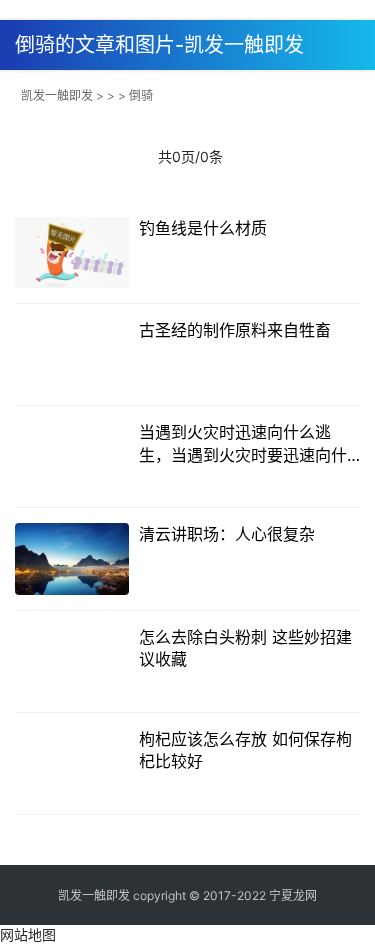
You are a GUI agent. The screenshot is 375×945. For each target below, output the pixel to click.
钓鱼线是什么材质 (203, 228)
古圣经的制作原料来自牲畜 (235, 330)
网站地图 (28, 934)
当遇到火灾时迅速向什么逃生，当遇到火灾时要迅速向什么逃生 (243, 444)
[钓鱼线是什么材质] (72, 252)
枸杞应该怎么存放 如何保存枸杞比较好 (245, 750)
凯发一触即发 (57, 95)
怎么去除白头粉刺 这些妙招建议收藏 (245, 648)
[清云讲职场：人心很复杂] (72, 558)
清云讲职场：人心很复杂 (227, 534)
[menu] (354, 38)
